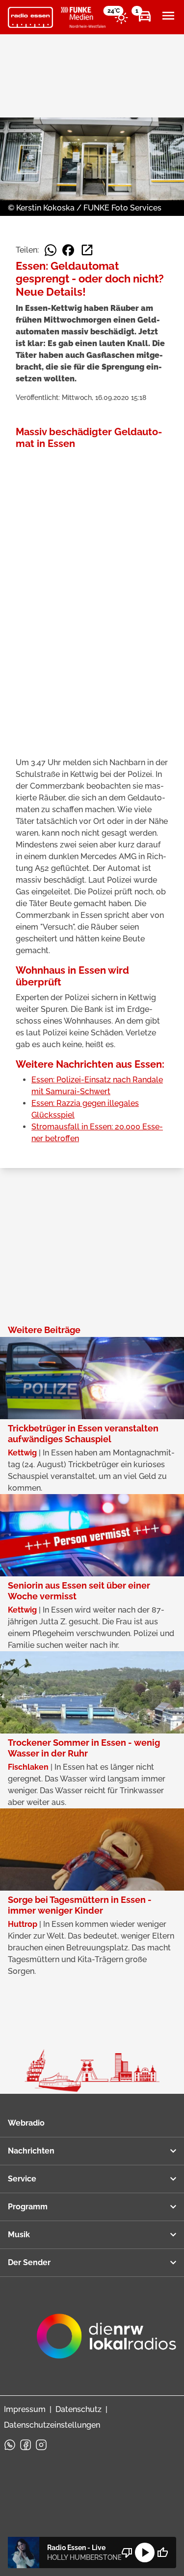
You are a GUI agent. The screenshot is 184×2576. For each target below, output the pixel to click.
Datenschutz (79, 2409)
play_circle (145, 2553)
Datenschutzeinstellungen (52, 2425)
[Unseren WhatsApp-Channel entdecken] (10, 2445)
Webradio (26, 2123)
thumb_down (127, 2553)
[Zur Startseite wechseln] (30, 18)
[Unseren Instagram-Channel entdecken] (41, 2445)
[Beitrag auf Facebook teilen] (68, 250)
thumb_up (162, 2553)
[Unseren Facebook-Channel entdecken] (26, 2445)
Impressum (25, 2409)
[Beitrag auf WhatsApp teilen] (51, 250)
